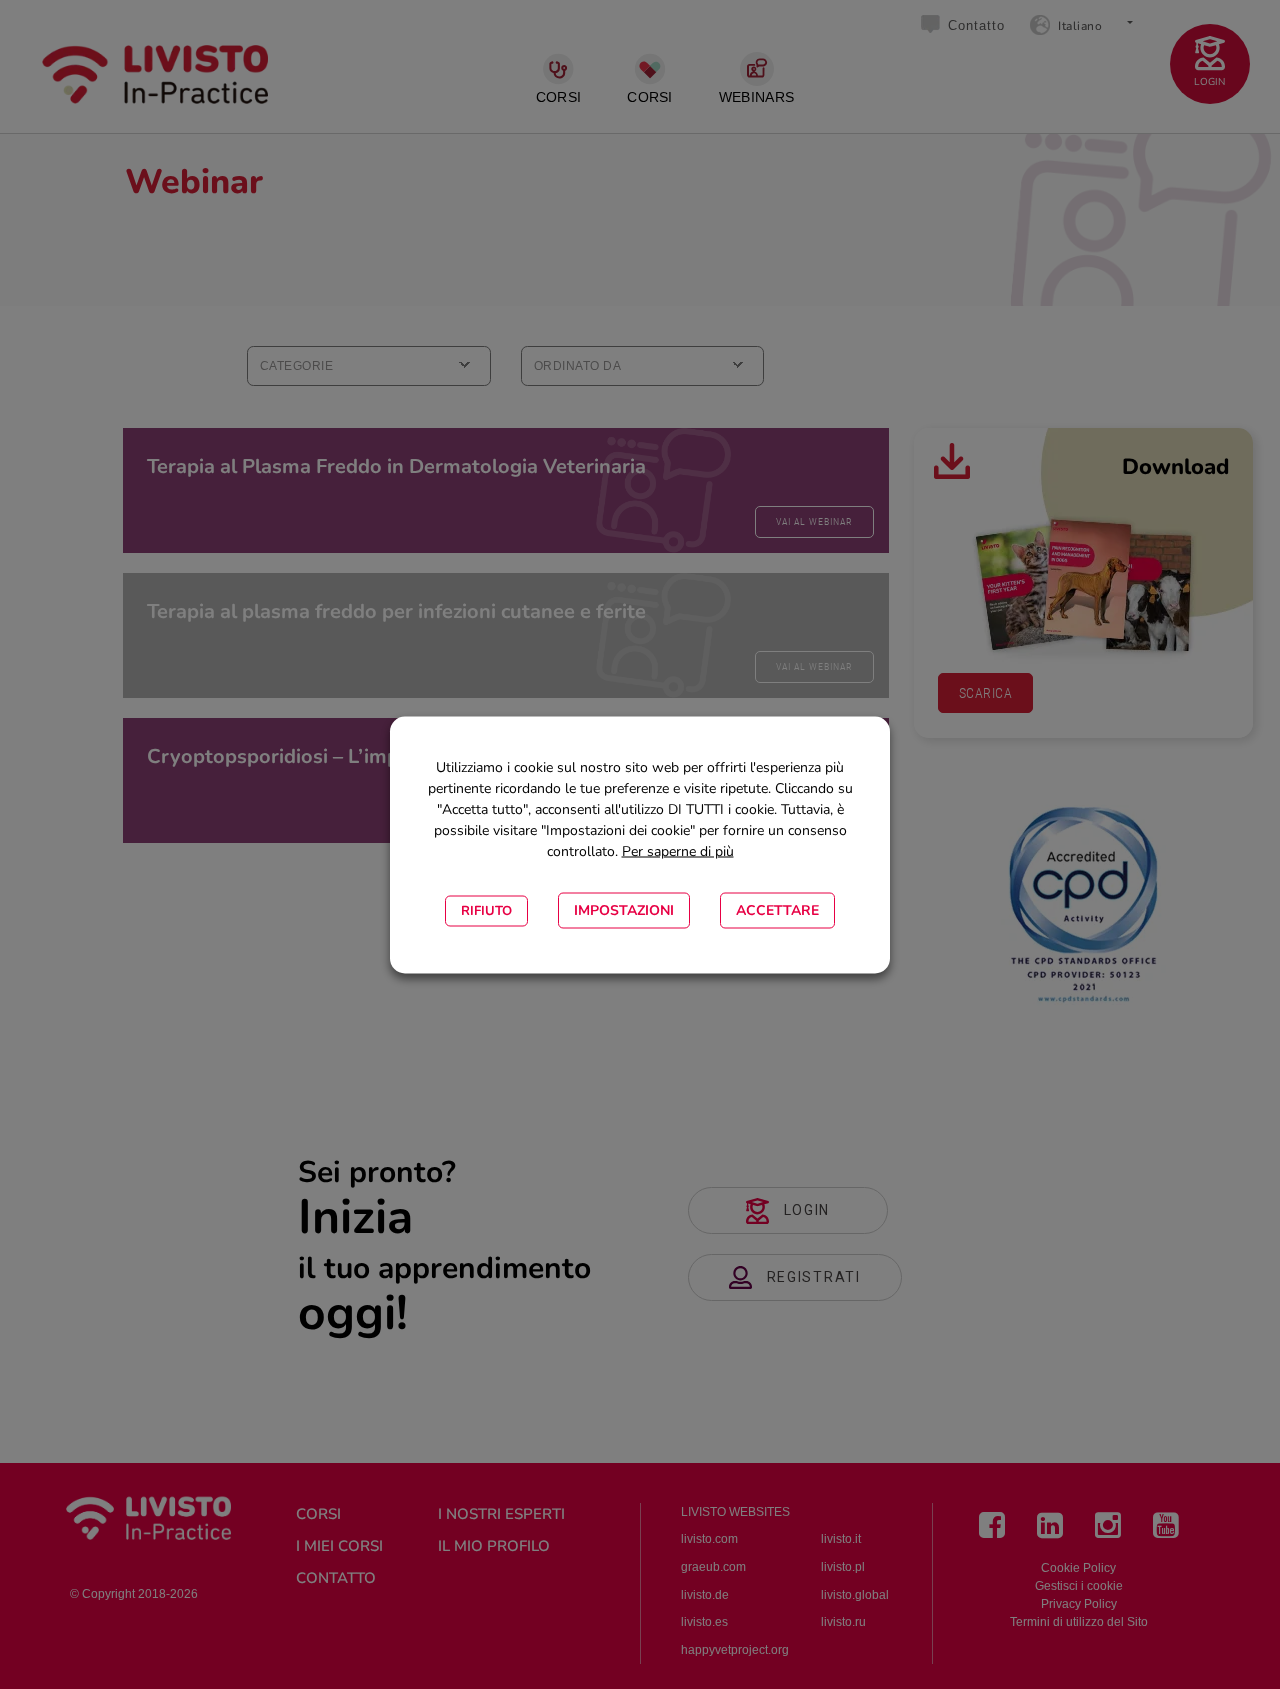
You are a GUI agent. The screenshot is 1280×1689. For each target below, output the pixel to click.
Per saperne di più (678, 850)
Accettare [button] (777, 909)
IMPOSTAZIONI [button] (624, 909)
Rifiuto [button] (486, 910)
